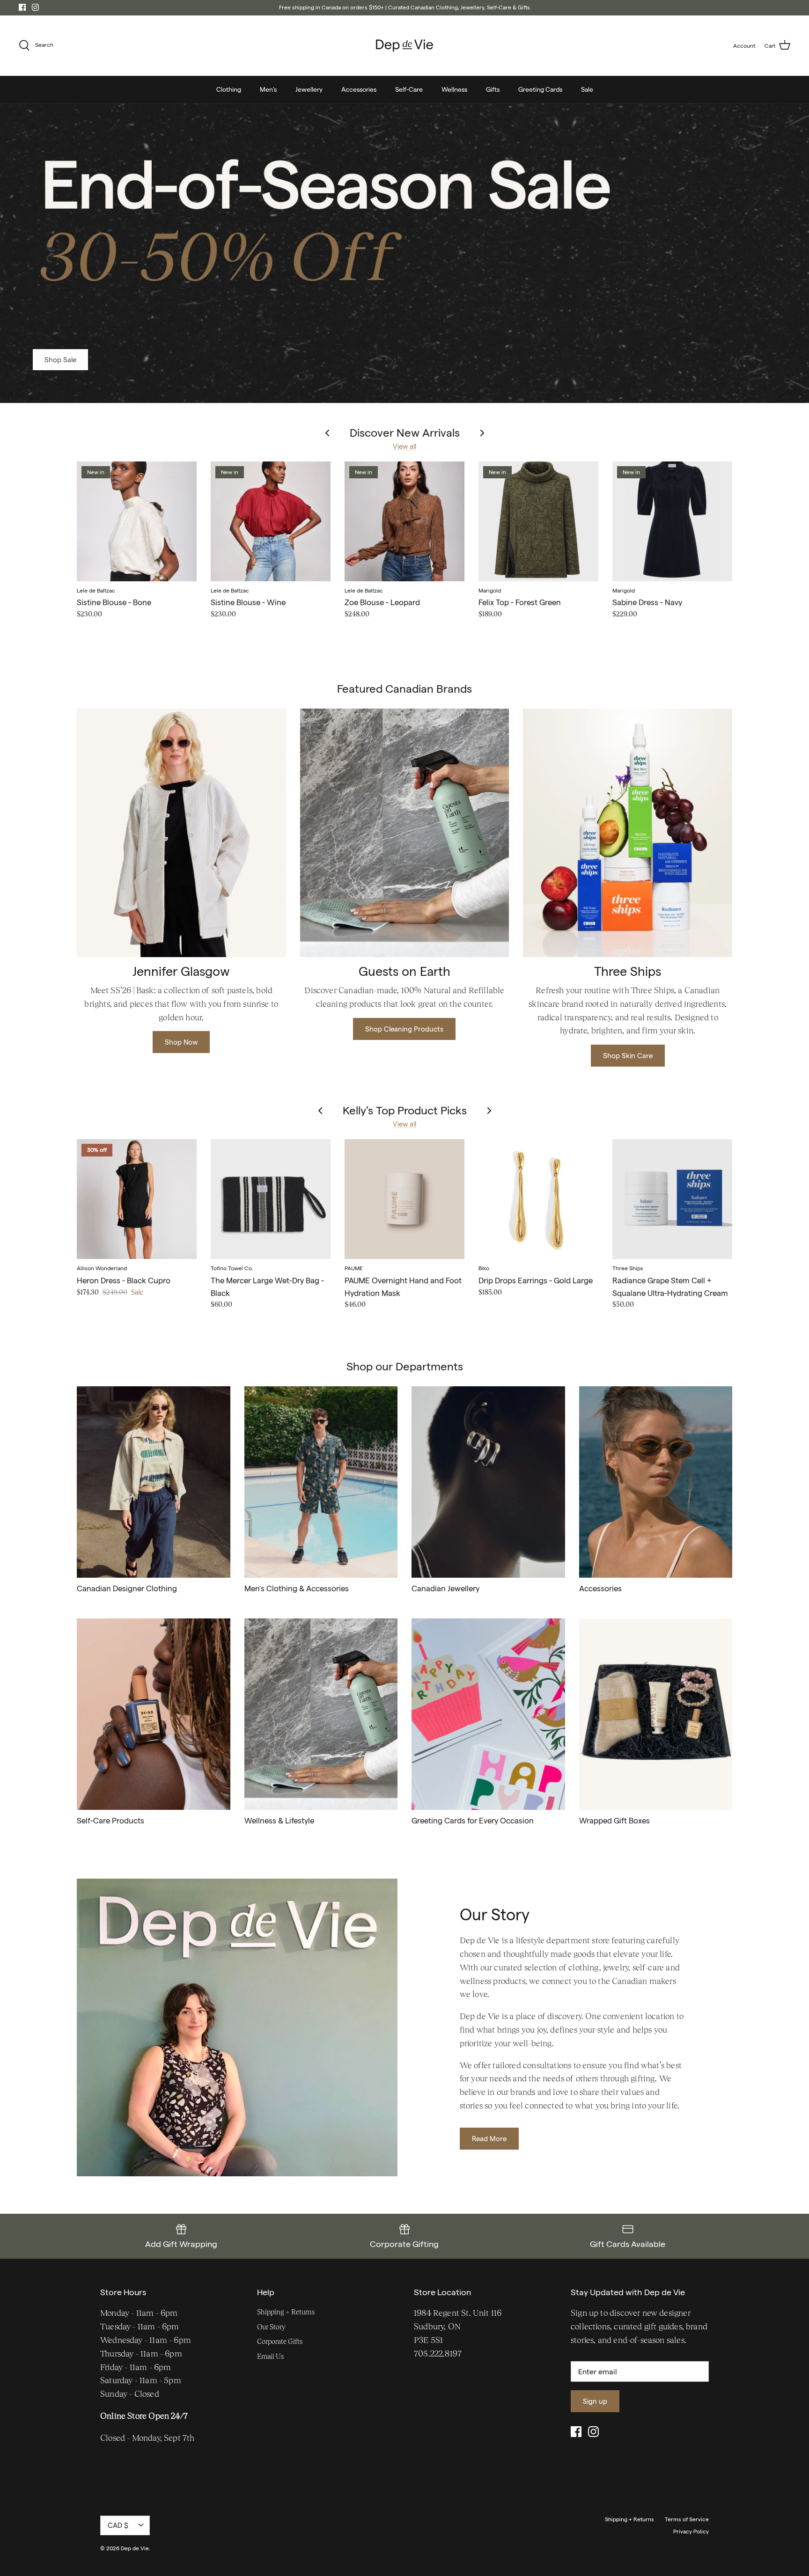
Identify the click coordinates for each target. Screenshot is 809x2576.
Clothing (229, 89)
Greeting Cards (540, 89)
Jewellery (309, 89)
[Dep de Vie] (404, 46)
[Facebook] (22, 7)
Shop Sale (60, 360)
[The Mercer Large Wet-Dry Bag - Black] (271, 1199)
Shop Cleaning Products (404, 1029)
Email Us (270, 2356)
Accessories (359, 89)
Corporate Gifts (280, 2341)
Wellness (454, 89)
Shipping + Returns (286, 2312)
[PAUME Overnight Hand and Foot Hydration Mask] (404, 1199)
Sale (587, 89)
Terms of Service (687, 2519)
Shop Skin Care (628, 1056)
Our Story (271, 2327)
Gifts (493, 89)
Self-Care (409, 89)
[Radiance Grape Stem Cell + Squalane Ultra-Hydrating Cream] (672, 1199)
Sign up (595, 2401)
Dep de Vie (135, 2548)
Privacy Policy (691, 2531)
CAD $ (118, 2525)
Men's (268, 89)
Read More (489, 2139)
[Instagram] (35, 7)
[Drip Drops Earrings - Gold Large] (538, 1199)
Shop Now (181, 1042)
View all (404, 446)
